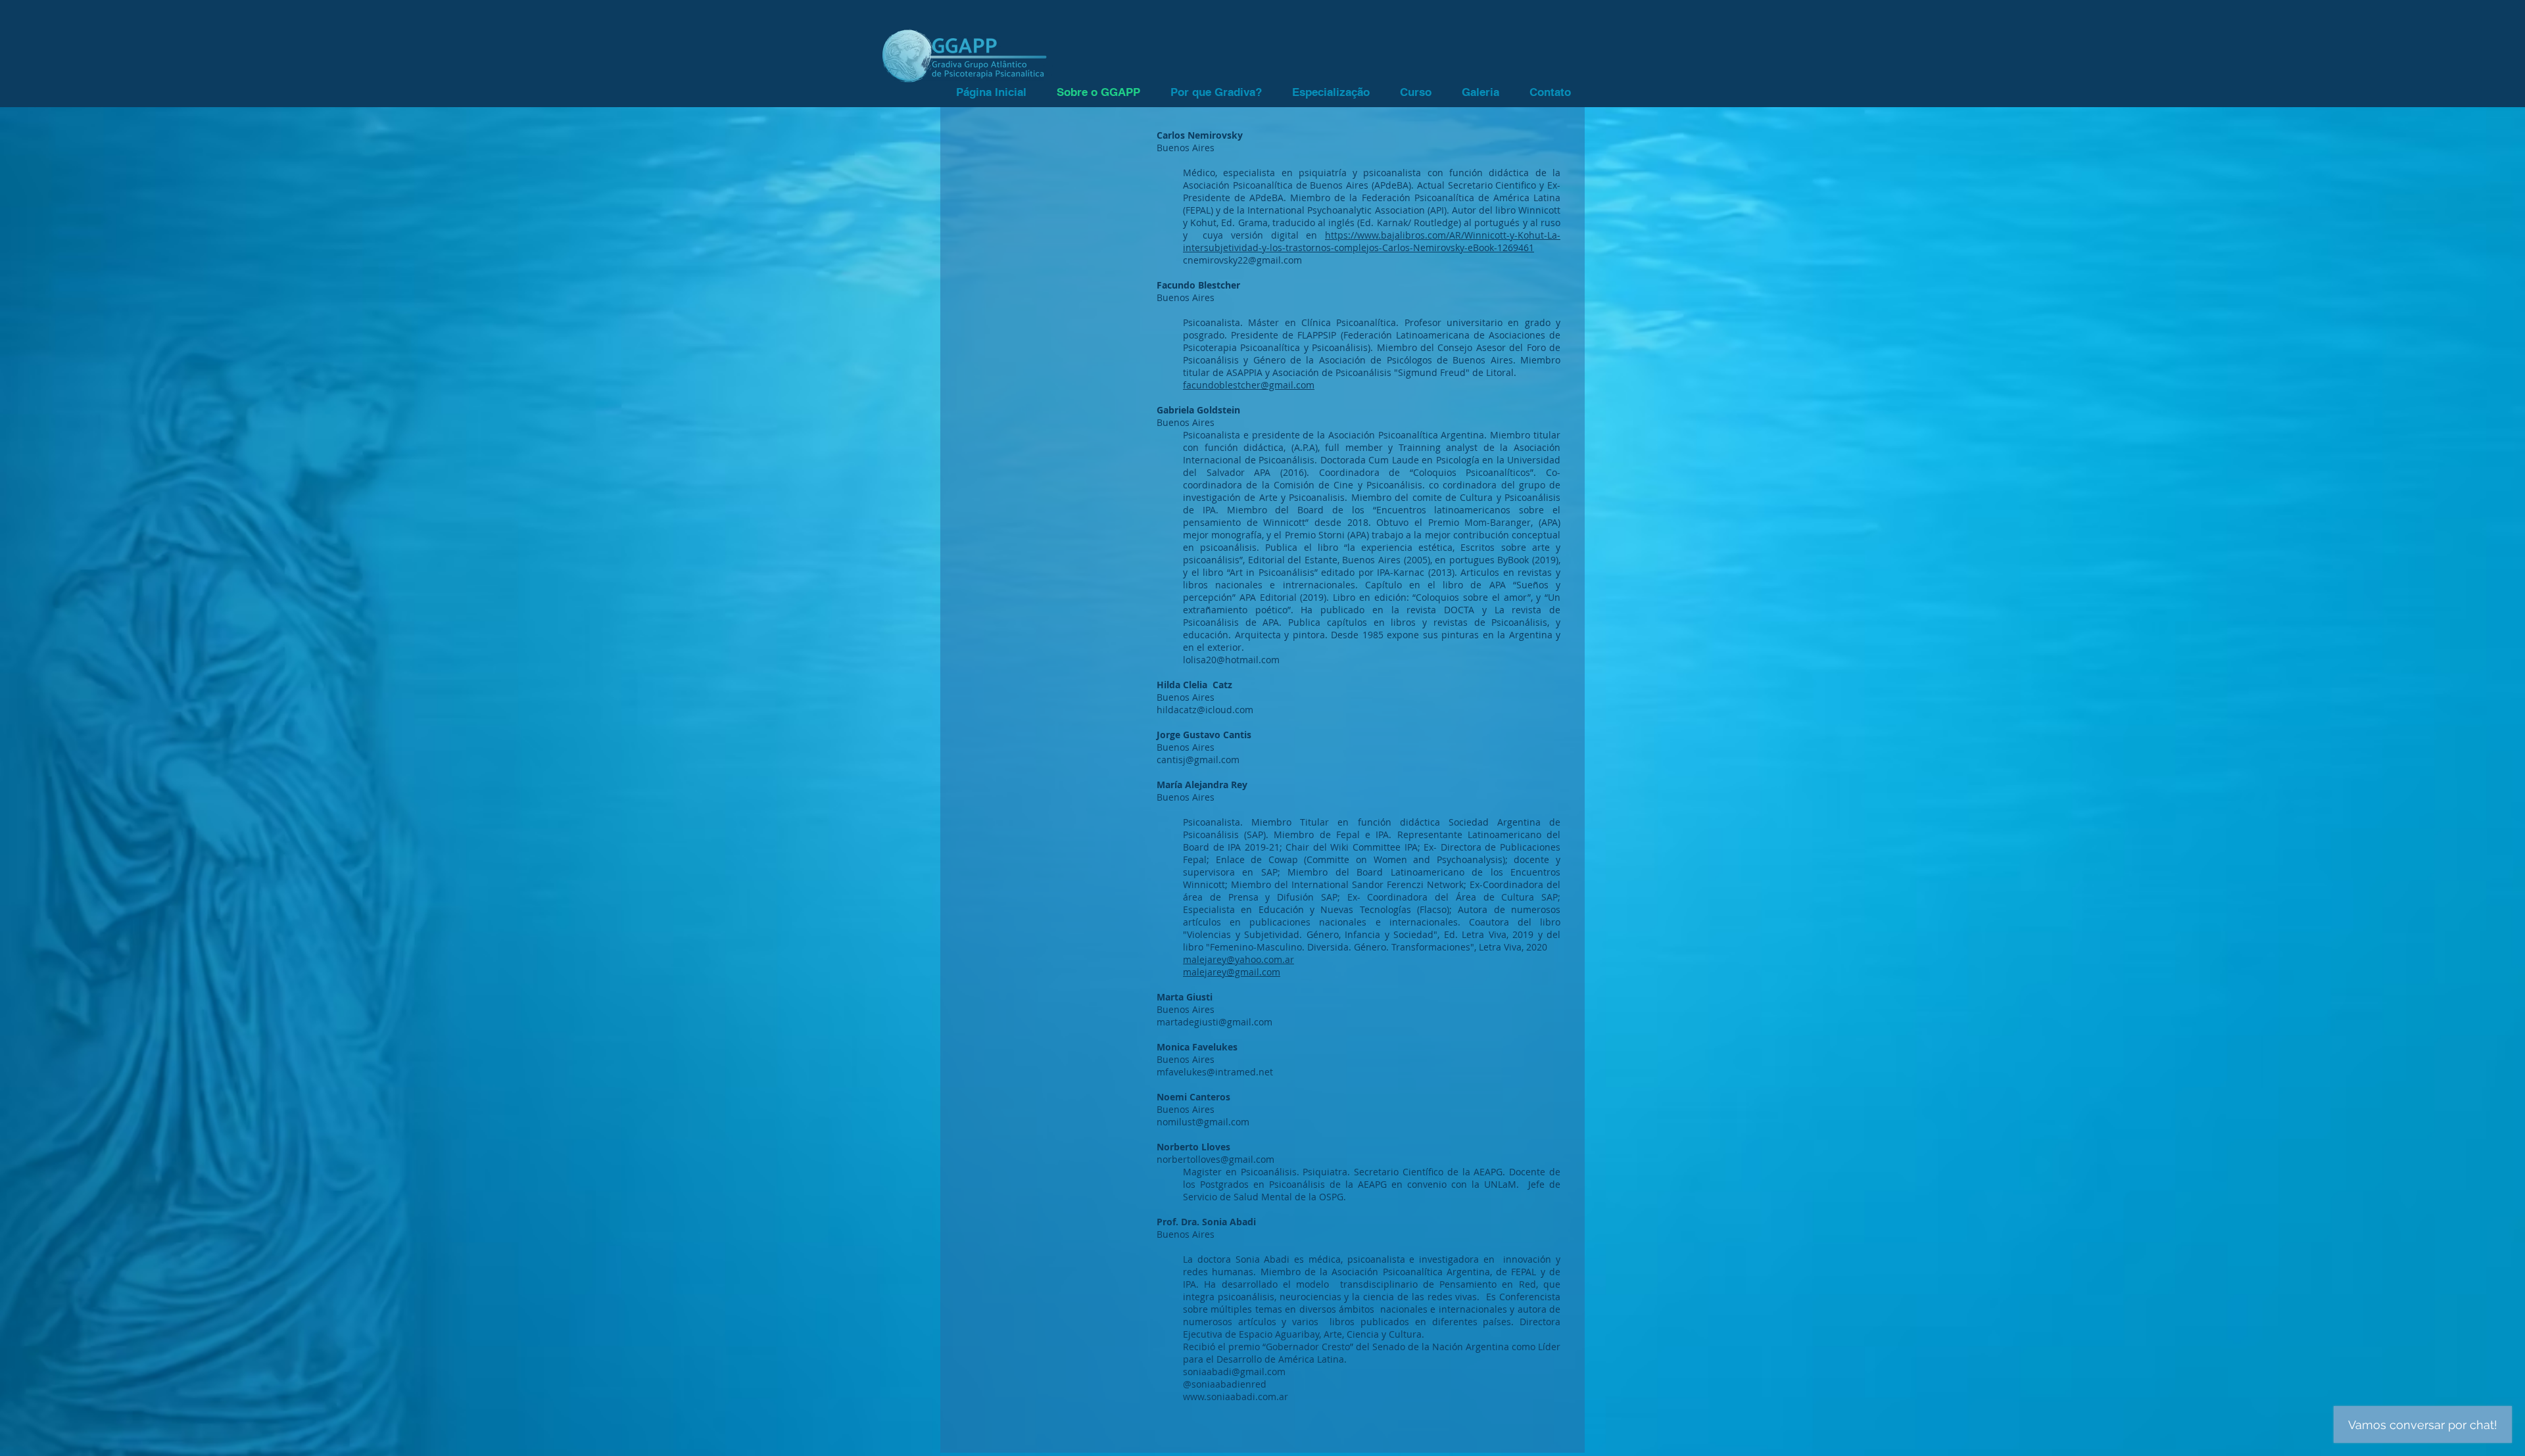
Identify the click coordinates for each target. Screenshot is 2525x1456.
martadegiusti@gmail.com (1214, 1022)
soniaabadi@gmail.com (1234, 1372)
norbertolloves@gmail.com (1215, 1159)
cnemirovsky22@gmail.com (1242, 260)
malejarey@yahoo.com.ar (1238, 959)
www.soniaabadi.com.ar (1236, 1397)
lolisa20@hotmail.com (1231, 660)
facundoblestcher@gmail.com (1249, 385)
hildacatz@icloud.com (1205, 710)
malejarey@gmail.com (1232, 972)
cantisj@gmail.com (1198, 760)
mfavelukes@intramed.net (1215, 1072)
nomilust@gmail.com (1203, 1122)
